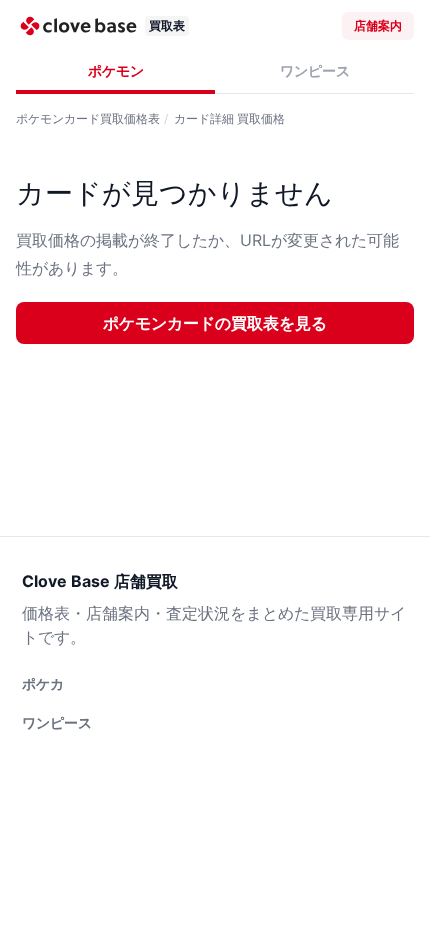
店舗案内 (378, 25)
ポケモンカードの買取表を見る (215, 323)
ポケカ (43, 683)
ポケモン (116, 70)
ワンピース (315, 70)
